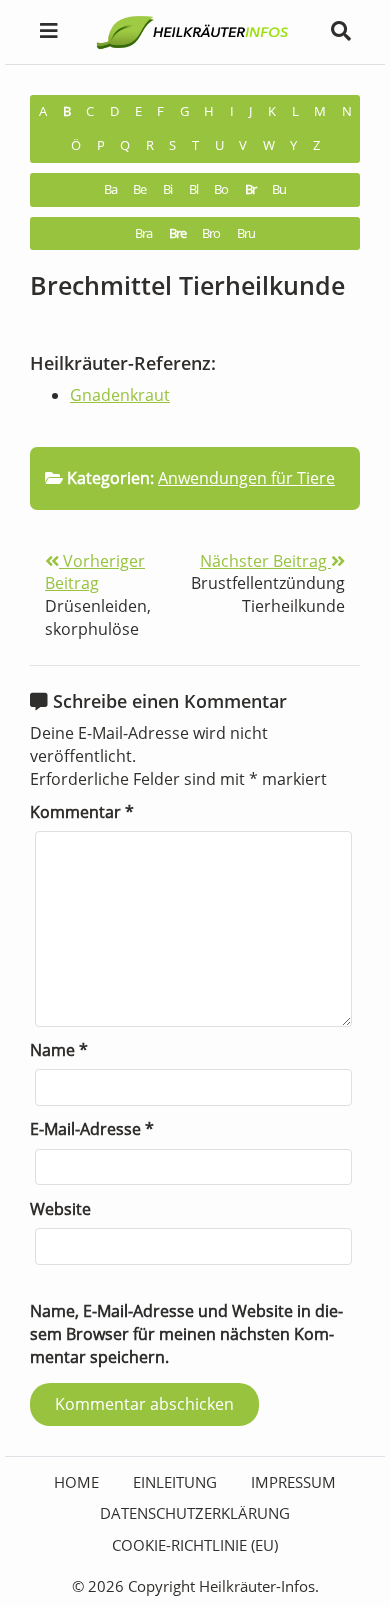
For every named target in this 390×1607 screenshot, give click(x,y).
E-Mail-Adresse (92, 1129)
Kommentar (82, 812)
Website (60, 1209)
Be (139, 189)
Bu (279, 189)
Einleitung (175, 1482)
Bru (246, 233)
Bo (221, 189)
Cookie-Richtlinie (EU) (195, 1545)
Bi (167, 189)
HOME (76, 1482)
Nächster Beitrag (265, 561)
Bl (193, 189)
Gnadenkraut (120, 395)
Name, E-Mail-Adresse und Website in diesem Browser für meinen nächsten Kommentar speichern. (186, 1333)
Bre (177, 233)
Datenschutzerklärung (195, 1513)
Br (250, 189)
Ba (110, 189)
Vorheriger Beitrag (95, 572)
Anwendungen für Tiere (246, 478)
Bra (143, 233)
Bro (211, 233)
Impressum (293, 1482)
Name (59, 1050)
